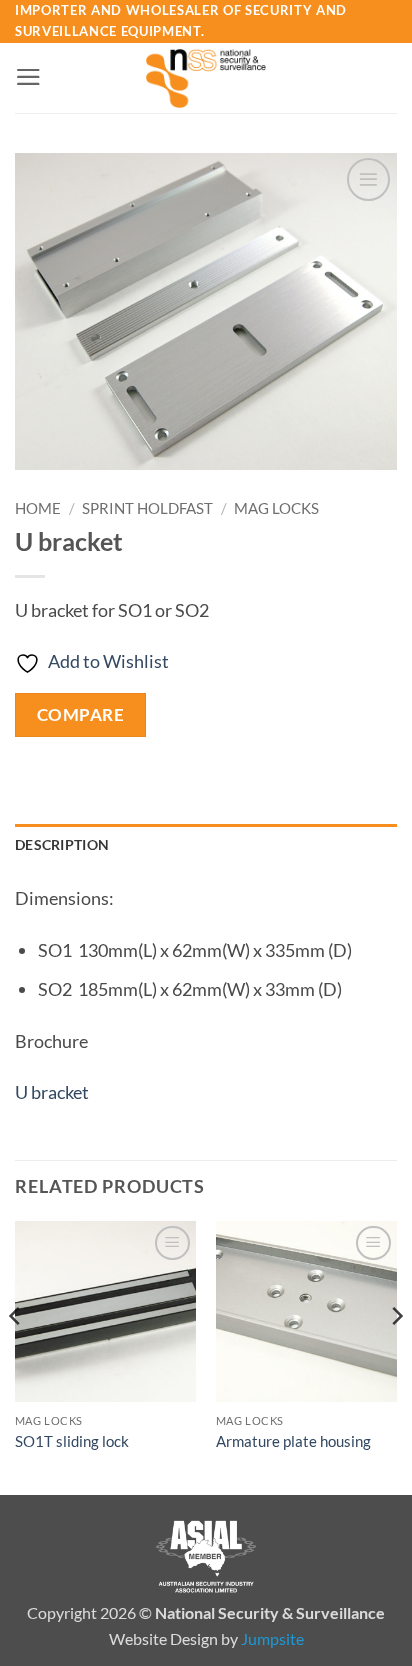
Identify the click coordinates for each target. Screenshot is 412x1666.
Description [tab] (62, 844)
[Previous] (16, 1356)
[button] (28, 77)
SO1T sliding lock (72, 1441)
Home (38, 508)
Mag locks (276, 508)
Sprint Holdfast (147, 508)
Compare (81, 714)
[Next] (396, 1356)
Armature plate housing (293, 1441)
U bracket (52, 1092)
